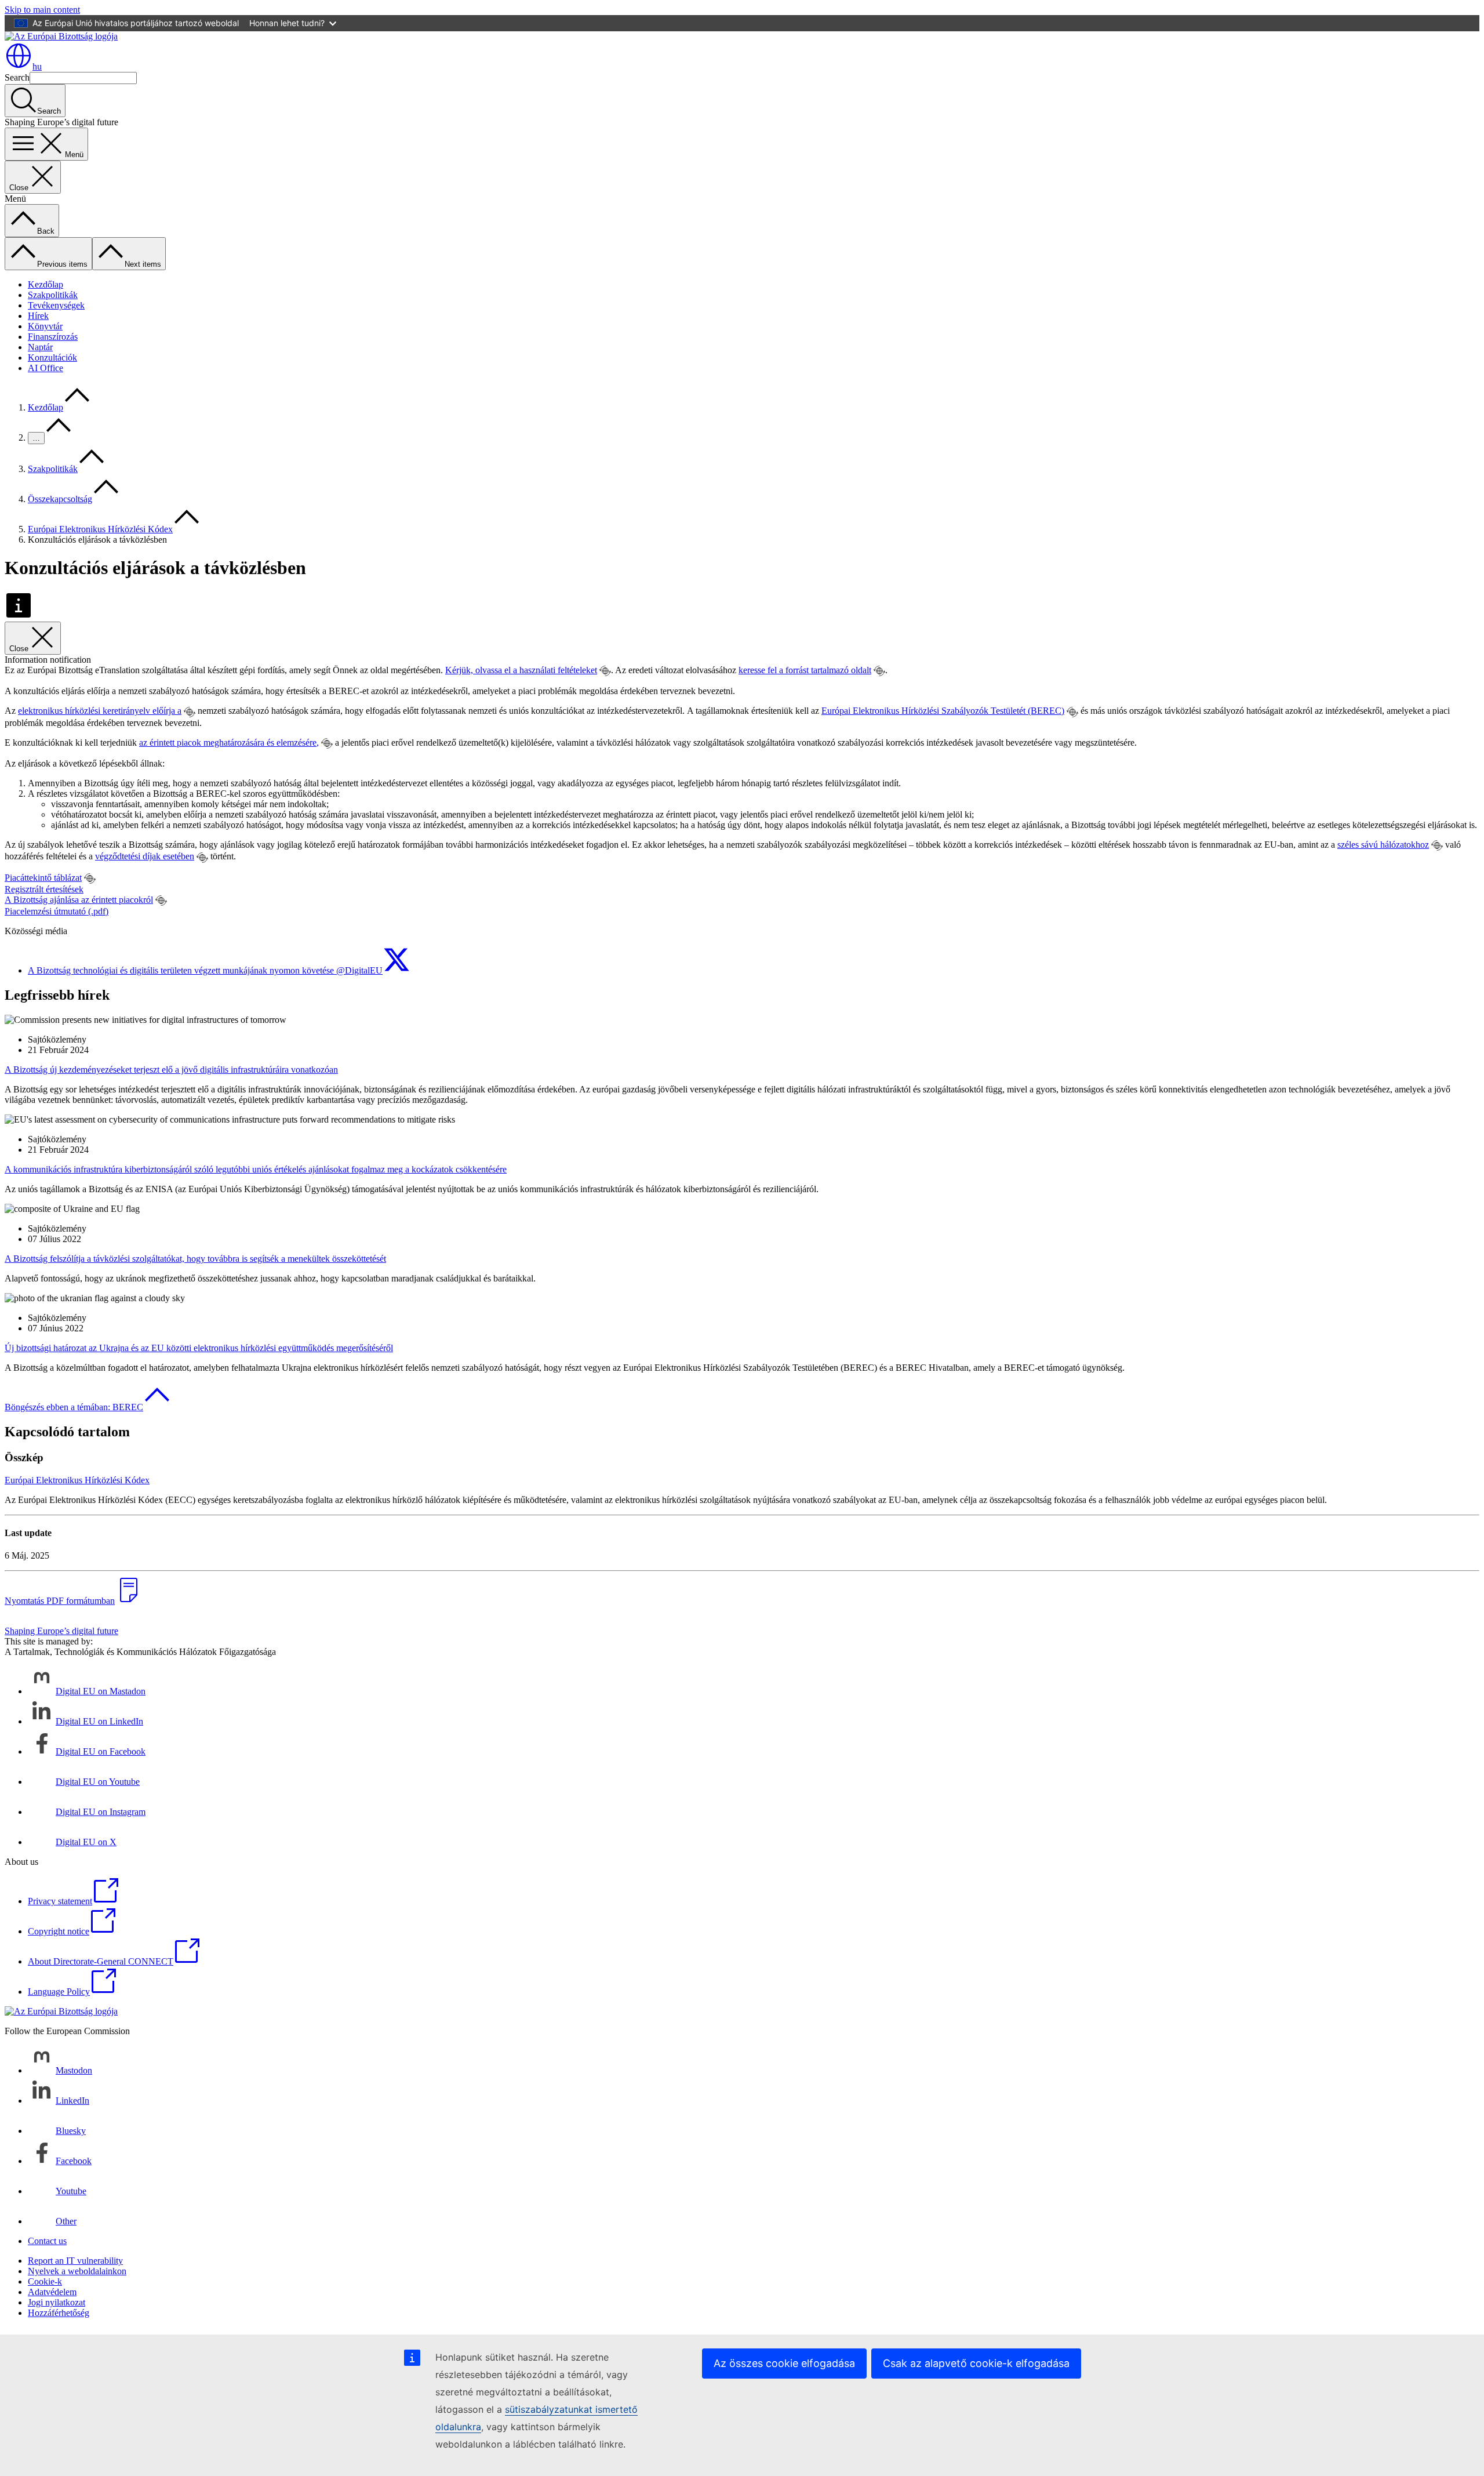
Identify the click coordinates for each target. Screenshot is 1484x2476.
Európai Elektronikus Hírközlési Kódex (100, 529)
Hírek (38, 316)
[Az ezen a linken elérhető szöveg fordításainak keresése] (605, 671)
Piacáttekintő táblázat (43, 878)
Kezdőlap (46, 284)
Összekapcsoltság (60, 499)
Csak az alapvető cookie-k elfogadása (976, 2363)
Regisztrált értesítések (44, 889)
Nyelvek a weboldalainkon (77, 2271)
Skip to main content (42, 10)
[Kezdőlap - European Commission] (61, 36)
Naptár (40, 347)
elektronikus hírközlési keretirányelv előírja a (100, 711)
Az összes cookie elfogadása (784, 2363)
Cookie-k (45, 2281)
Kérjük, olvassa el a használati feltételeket (521, 670)
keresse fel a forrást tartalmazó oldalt (805, 670)
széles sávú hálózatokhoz (1383, 845)
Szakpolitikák (53, 295)
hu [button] (37, 66)
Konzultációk (52, 357)
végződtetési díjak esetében (145, 856)
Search (17, 77)
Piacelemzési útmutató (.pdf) (57, 911)
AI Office (46, 368)
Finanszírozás (53, 337)
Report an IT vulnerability (75, 2261)
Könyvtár (45, 326)
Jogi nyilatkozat (57, 2302)
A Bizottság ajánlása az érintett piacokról (79, 900)
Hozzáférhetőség (59, 2313)
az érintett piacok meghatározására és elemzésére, (229, 743)
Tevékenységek (56, 305)
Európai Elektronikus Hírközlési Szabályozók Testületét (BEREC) (943, 711)
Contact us (47, 2241)
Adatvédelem (52, 2292)
